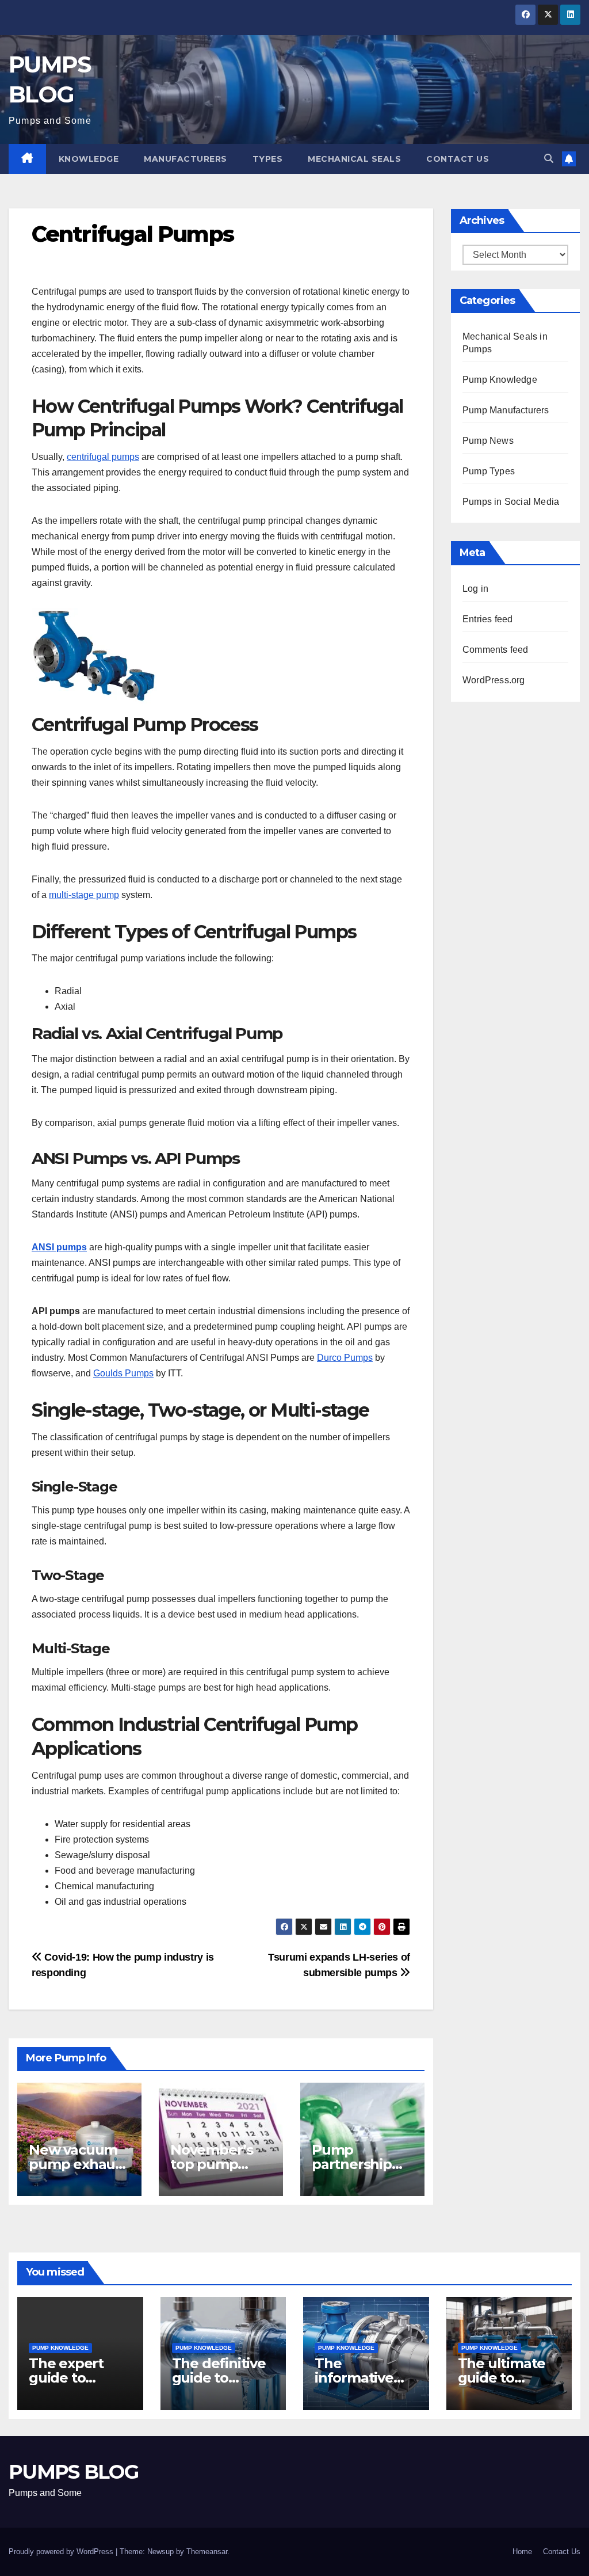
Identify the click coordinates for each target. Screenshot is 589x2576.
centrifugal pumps (103, 457)
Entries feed (487, 619)
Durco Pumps (345, 1358)
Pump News (488, 441)
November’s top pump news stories (213, 2164)
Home (522, 2552)
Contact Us (458, 159)
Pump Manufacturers (506, 410)
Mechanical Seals (354, 159)
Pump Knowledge (500, 380)
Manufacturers (186, 159)
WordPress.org (494, 680)
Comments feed (496, 650)
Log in (475, 589)
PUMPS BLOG (73, 2472)
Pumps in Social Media (511, 502)
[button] (549, 159)
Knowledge (89, 159)
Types (268, 159)
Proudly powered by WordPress (62, 2552)
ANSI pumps (59, 1247)
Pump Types (489, 471)
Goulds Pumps (123, 1373)
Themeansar (207, 2552)
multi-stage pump (84, 895)
